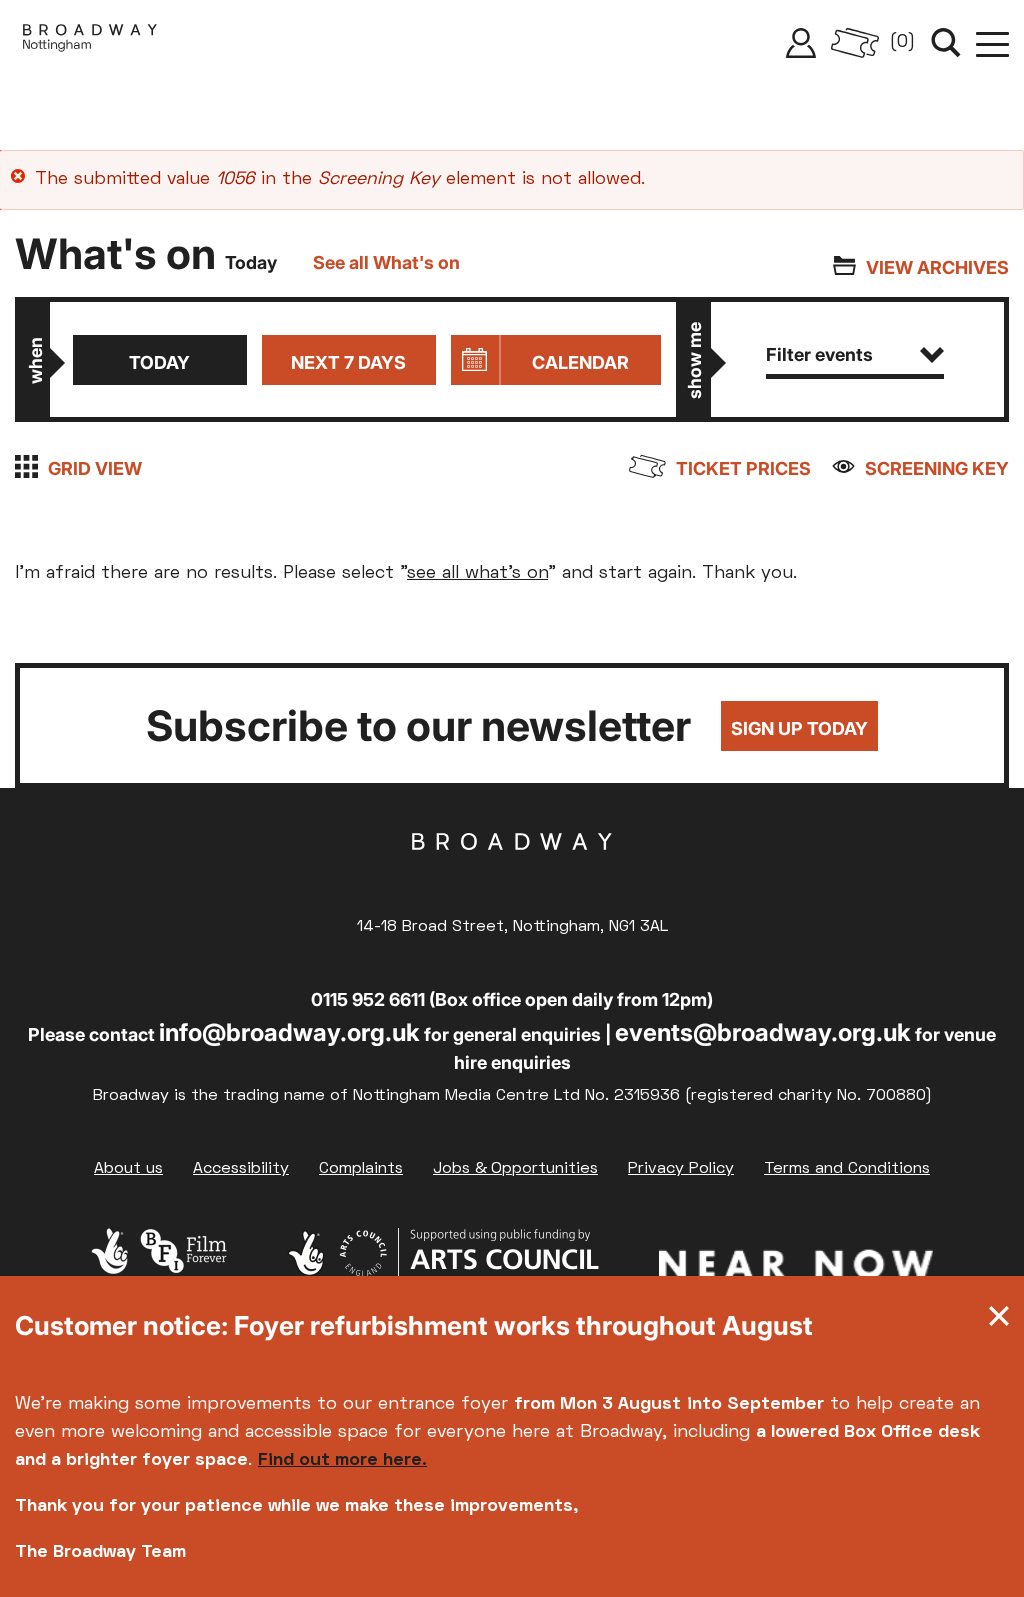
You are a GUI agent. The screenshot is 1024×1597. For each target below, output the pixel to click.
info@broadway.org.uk (289, 1032)
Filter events (819, 354)
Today (159, 362)
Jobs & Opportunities (515, 1169)
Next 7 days (348, 362)
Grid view (95, 468)
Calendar (580, 362)
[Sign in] (801, 43)
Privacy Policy (681, 1169)
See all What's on (386, 262)
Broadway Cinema (512, 873)
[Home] (90, 43)
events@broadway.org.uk (763, 1032)
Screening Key (937, 468)
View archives (937, 267)
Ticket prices (743, 468)
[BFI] (159, 1268)
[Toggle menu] (992, 43)
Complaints (361, 1169)
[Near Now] (796, 1268)
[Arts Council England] (443, 1268)
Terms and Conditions (847, 1169)
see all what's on (477, 573)
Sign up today (799, 728)
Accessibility (241, 1169)
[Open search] (946, 43)
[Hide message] (999, 1321)
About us (128, 1169)
